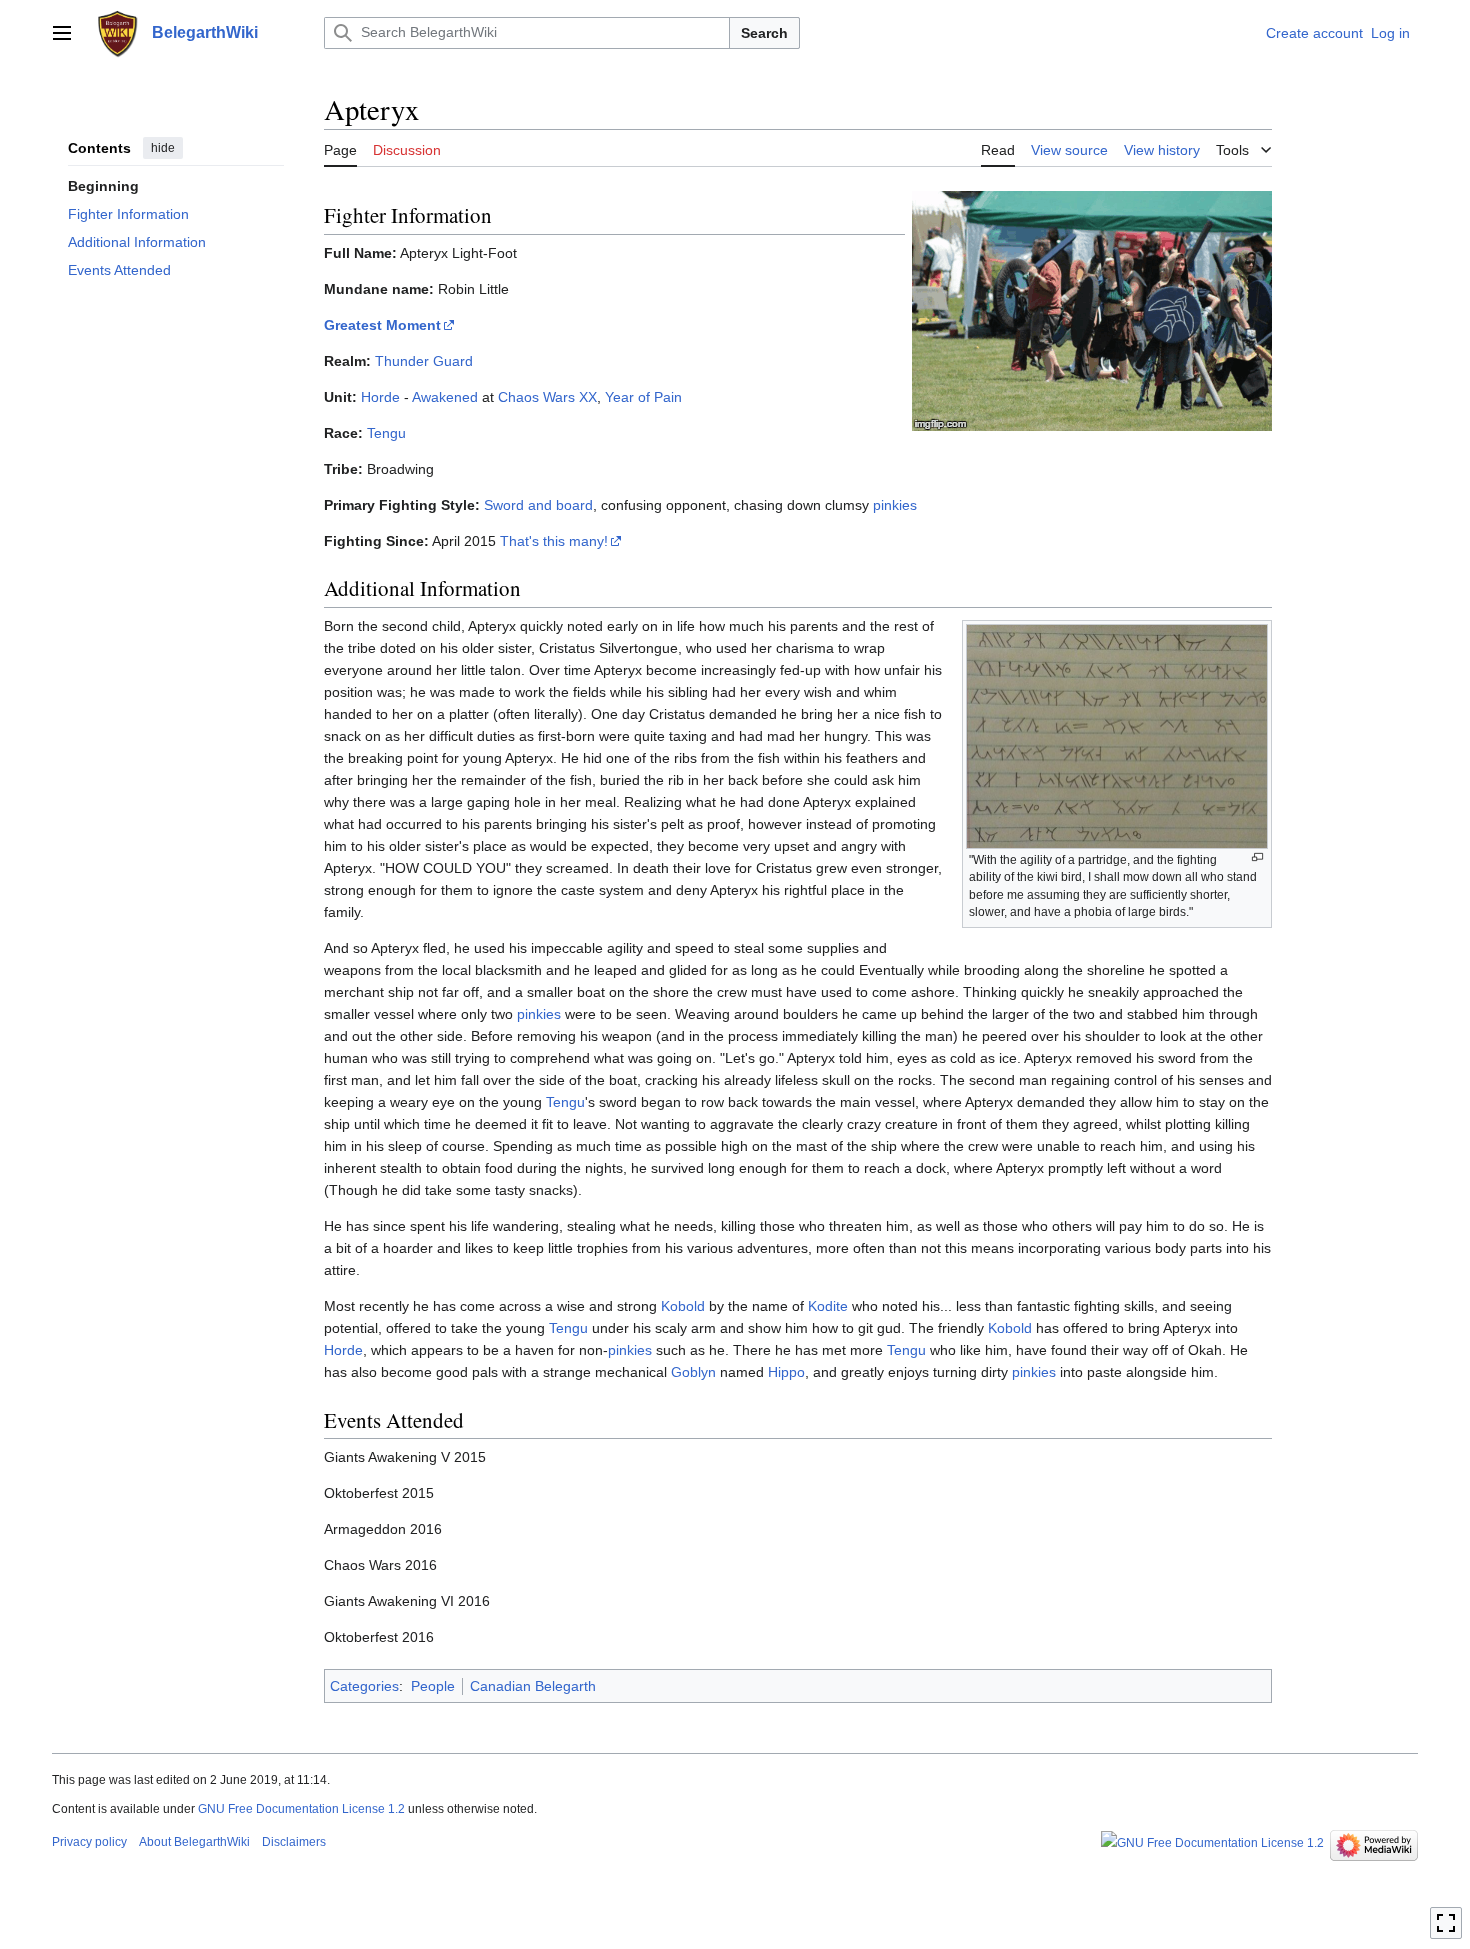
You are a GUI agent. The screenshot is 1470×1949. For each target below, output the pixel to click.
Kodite (828, 1306)
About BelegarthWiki (194, 1842)
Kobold (683, 1306)
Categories (364, 1686)
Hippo (786, 1372)
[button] (62, 33)
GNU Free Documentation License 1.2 (301, 1809)
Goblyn (693, 1372)
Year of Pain (643, 397)
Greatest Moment (382, 325)
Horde (380, 397)
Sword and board (538, 505)
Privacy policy (89, 1842)
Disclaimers (294, 1842)
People (433, 1686)
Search (764, 33)
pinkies (895, 505)
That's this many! (554, 541)
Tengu (386, 433)
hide (163, 148)
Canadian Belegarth (533, 1686)
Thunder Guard (424, 361)
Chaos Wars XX (547, 397)
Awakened (445, 397)
